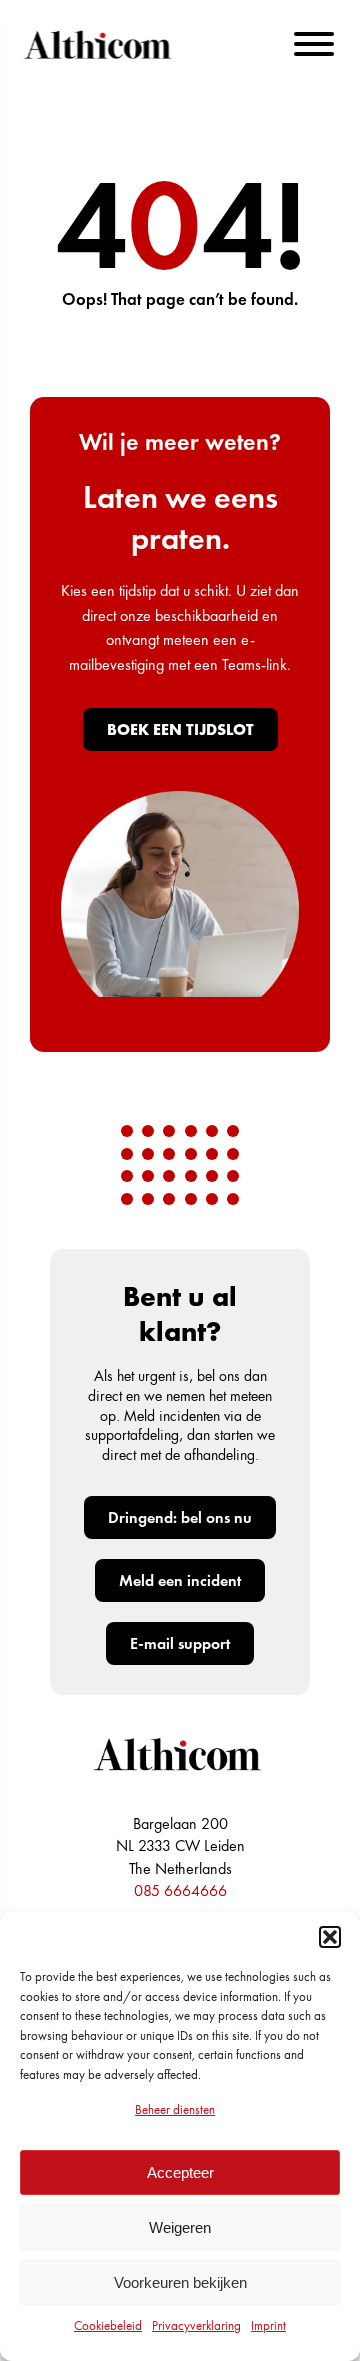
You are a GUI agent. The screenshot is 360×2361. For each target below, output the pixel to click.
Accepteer (180, 2172)
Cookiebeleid (108, 2325)
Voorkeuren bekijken (180, 2282)
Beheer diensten (175, 2109)
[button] (330, 1937)
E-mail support (180, 1643)
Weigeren (180, 2227)
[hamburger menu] (314, 44)
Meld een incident (180, 1580)
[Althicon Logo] (100, 44)
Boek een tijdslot (180, 729)
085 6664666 (180, 1890)
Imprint (268, 2325)
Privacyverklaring (196, 2325)
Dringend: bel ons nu (180, 1517)
